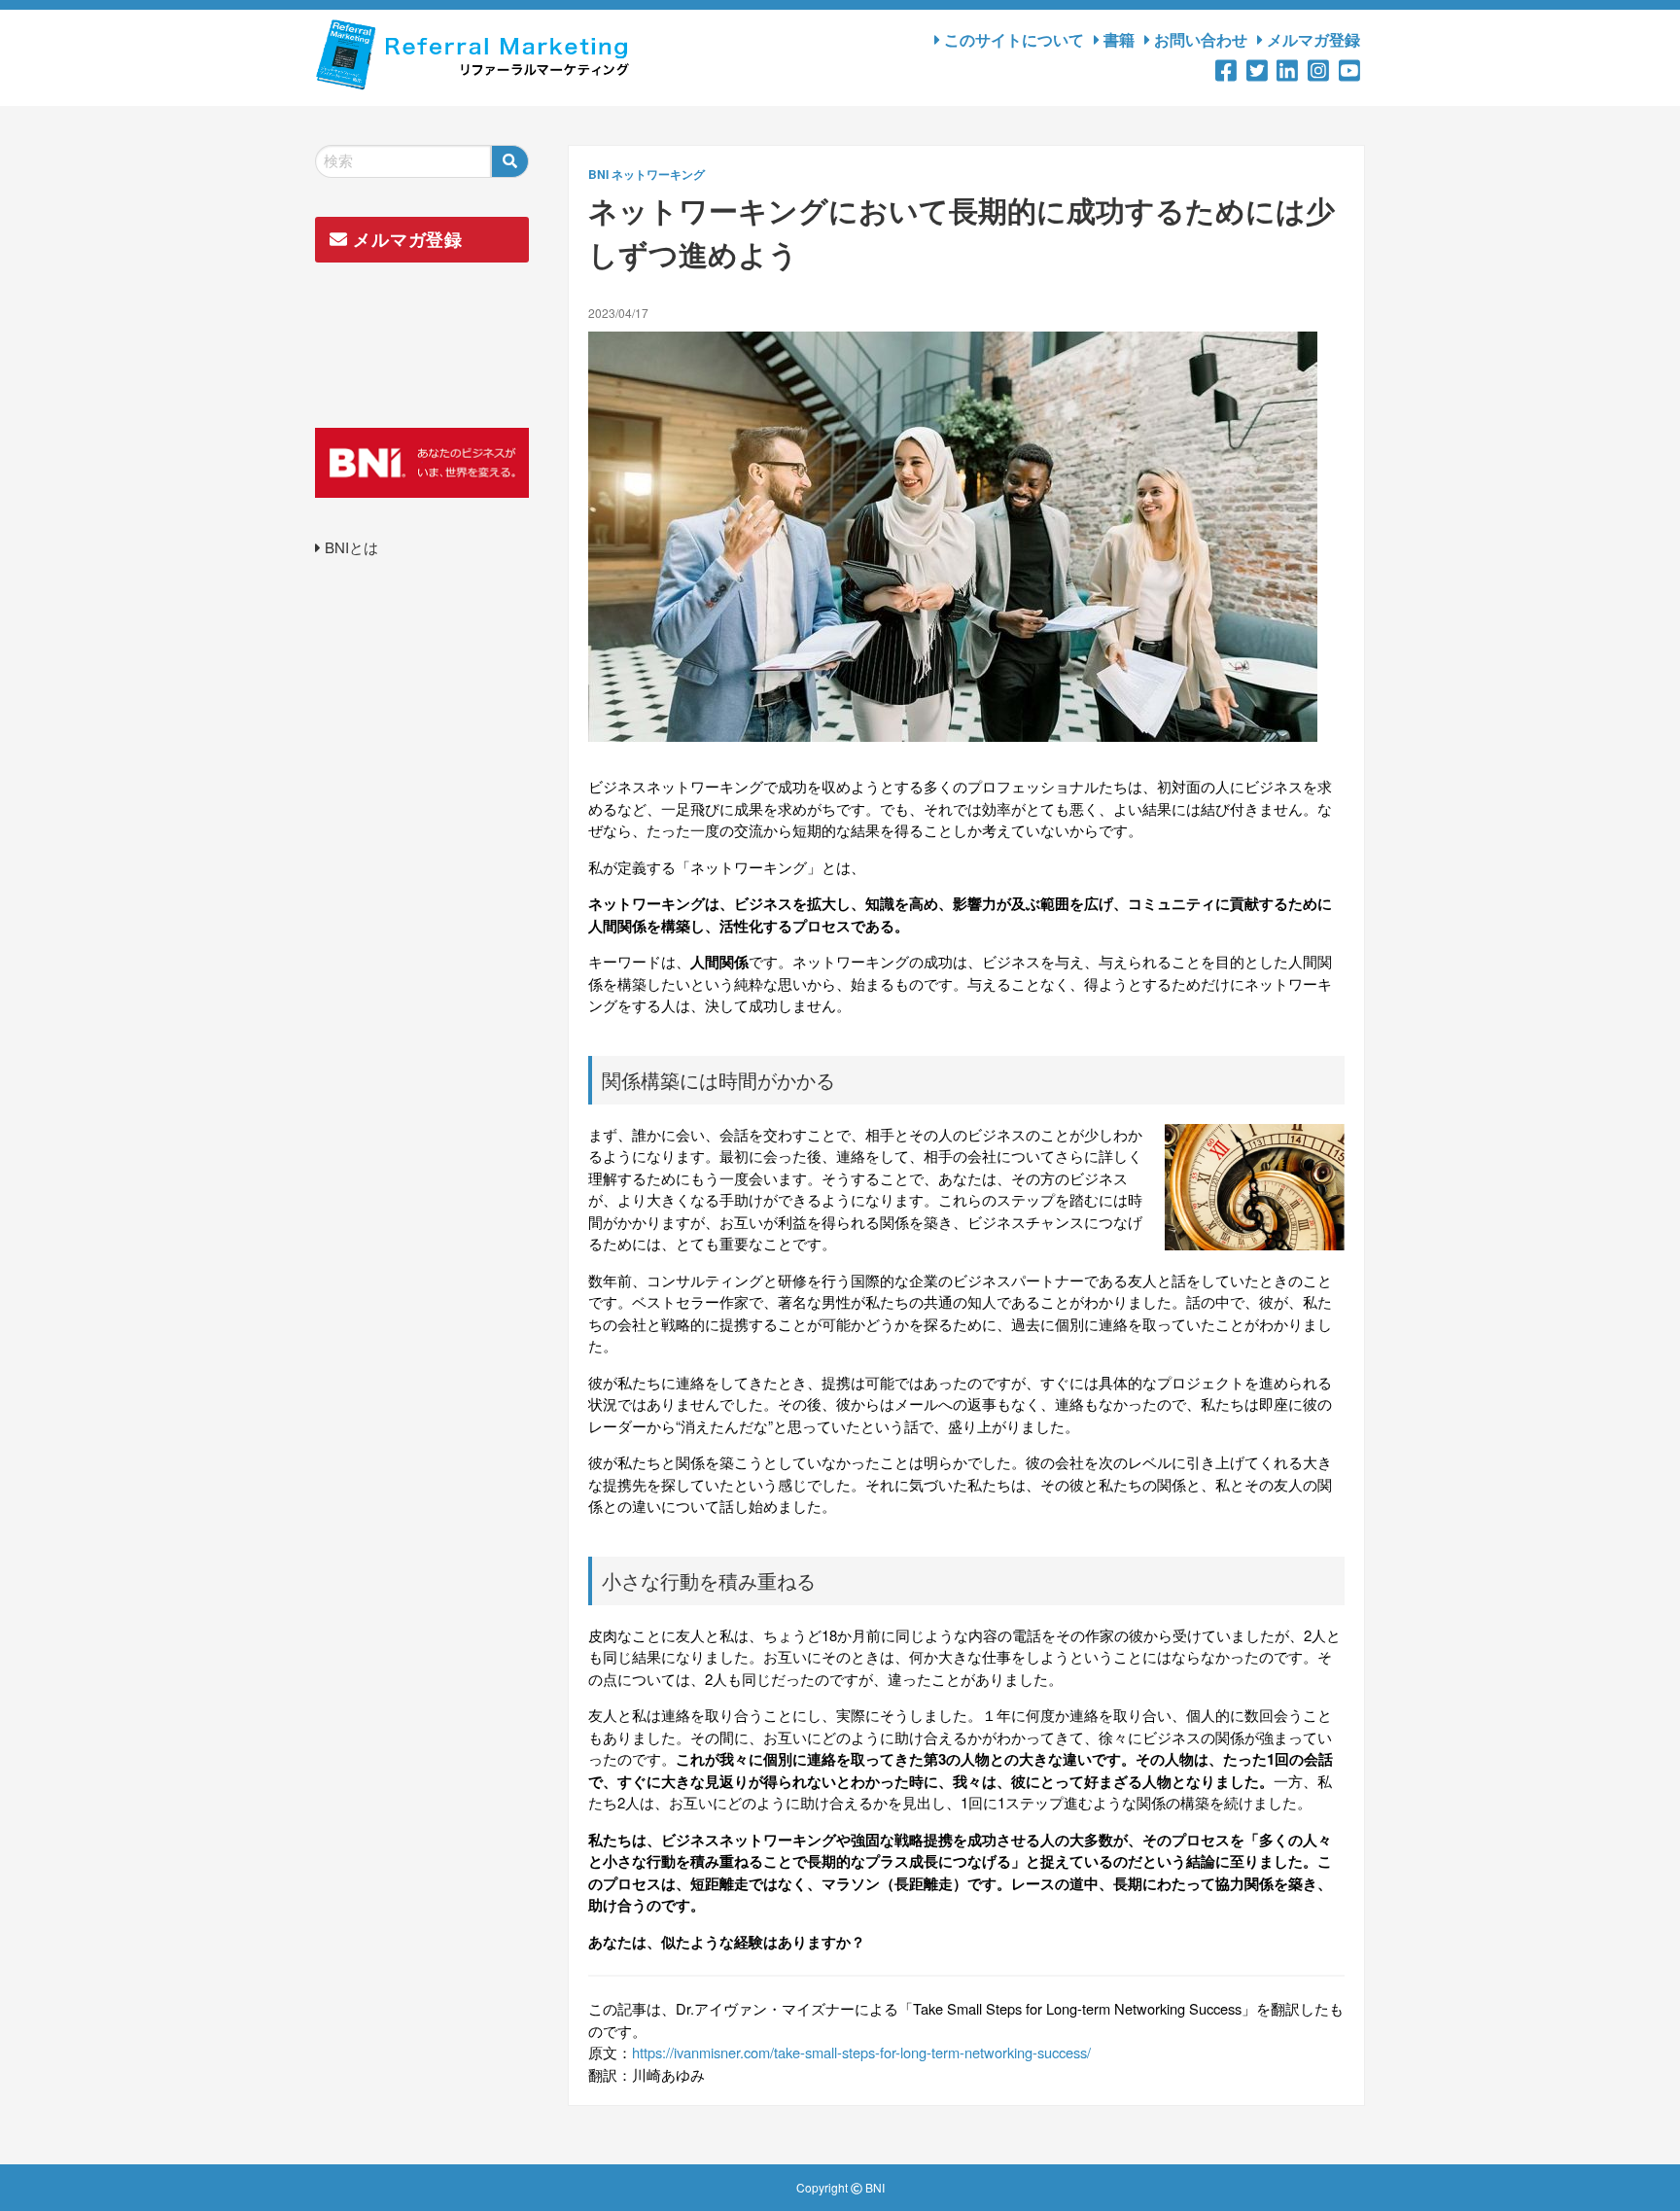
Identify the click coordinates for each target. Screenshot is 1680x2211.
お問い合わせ (1199, 39)
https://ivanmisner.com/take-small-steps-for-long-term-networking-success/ (861, 2052)
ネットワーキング (658, 174)
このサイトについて (1012, 39)
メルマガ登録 (1312, 39)
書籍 (1117, 39)
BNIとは (350, 547)
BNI (598, 174)
